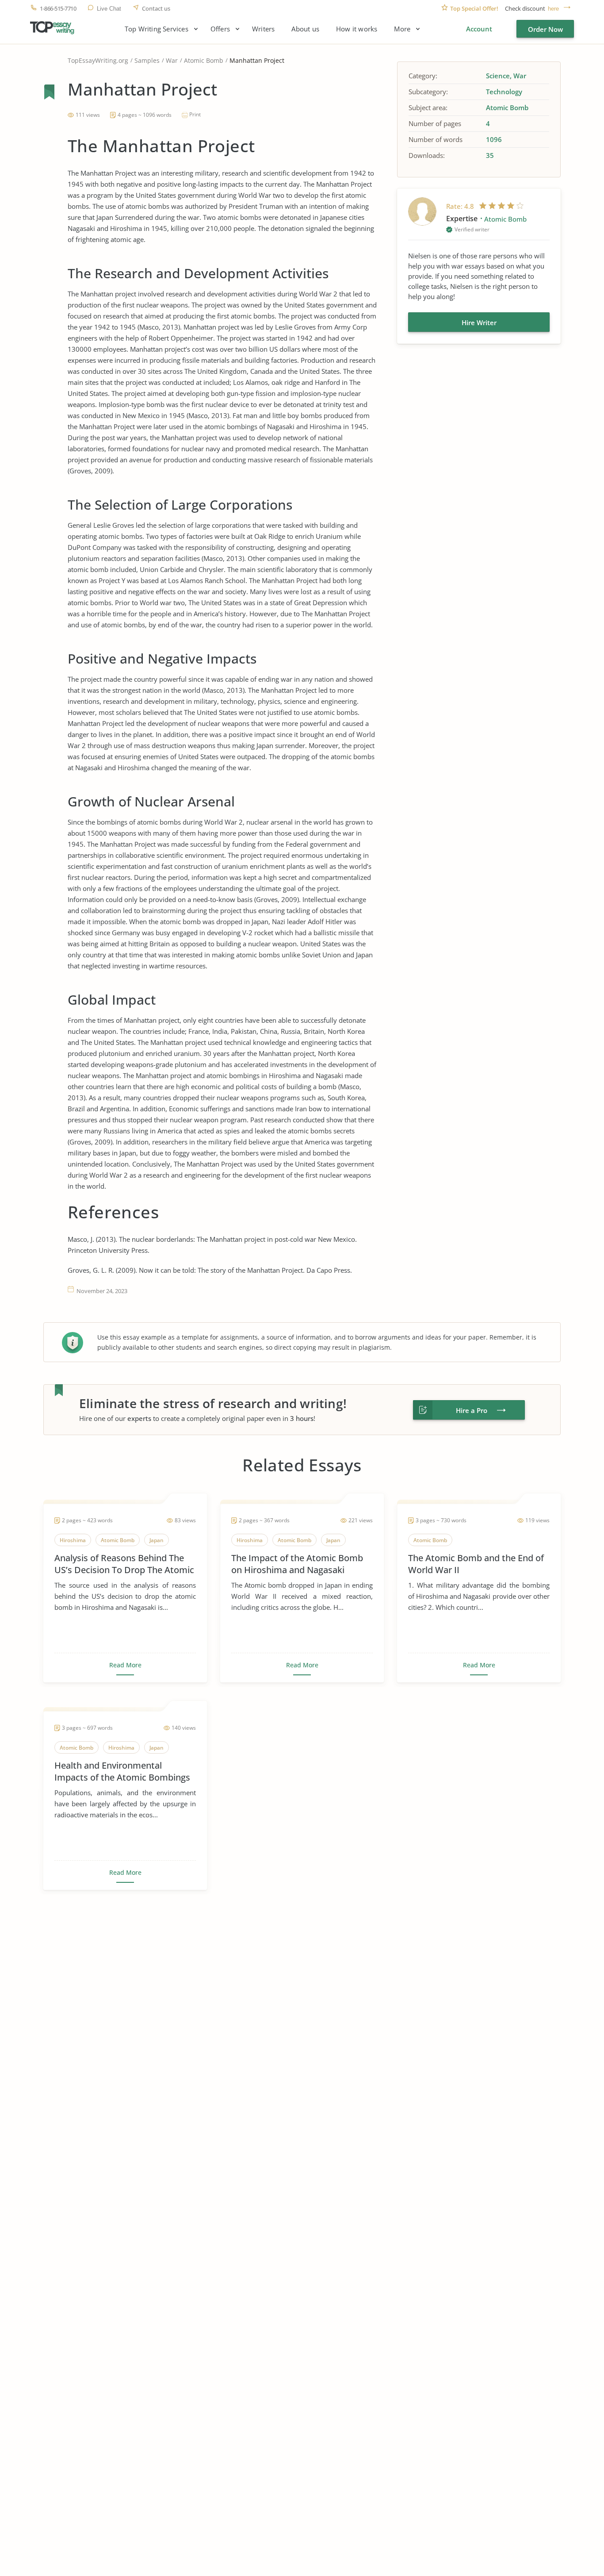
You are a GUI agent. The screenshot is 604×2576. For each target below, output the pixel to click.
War (172, 60)
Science (498, 76)
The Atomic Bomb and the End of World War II (476, 1564)
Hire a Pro (472, 1410)
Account (479, 29)
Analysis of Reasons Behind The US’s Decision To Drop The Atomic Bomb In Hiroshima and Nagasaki (124, 1564)
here (553, 9)
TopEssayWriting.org (98, 60)
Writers (263, 29)
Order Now (545, 29)
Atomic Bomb (204, 60)
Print (195, 114)
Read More (125, 1665)
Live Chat (109, 9)
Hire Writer (479, 322)
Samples (147, 60)
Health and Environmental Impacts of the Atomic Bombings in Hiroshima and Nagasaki (122, 1771)
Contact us (156, 9)
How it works (357, 29)
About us (305, 29)
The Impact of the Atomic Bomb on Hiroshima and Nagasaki (297, 1564)
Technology (504, 92)
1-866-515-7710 (58, 9)
